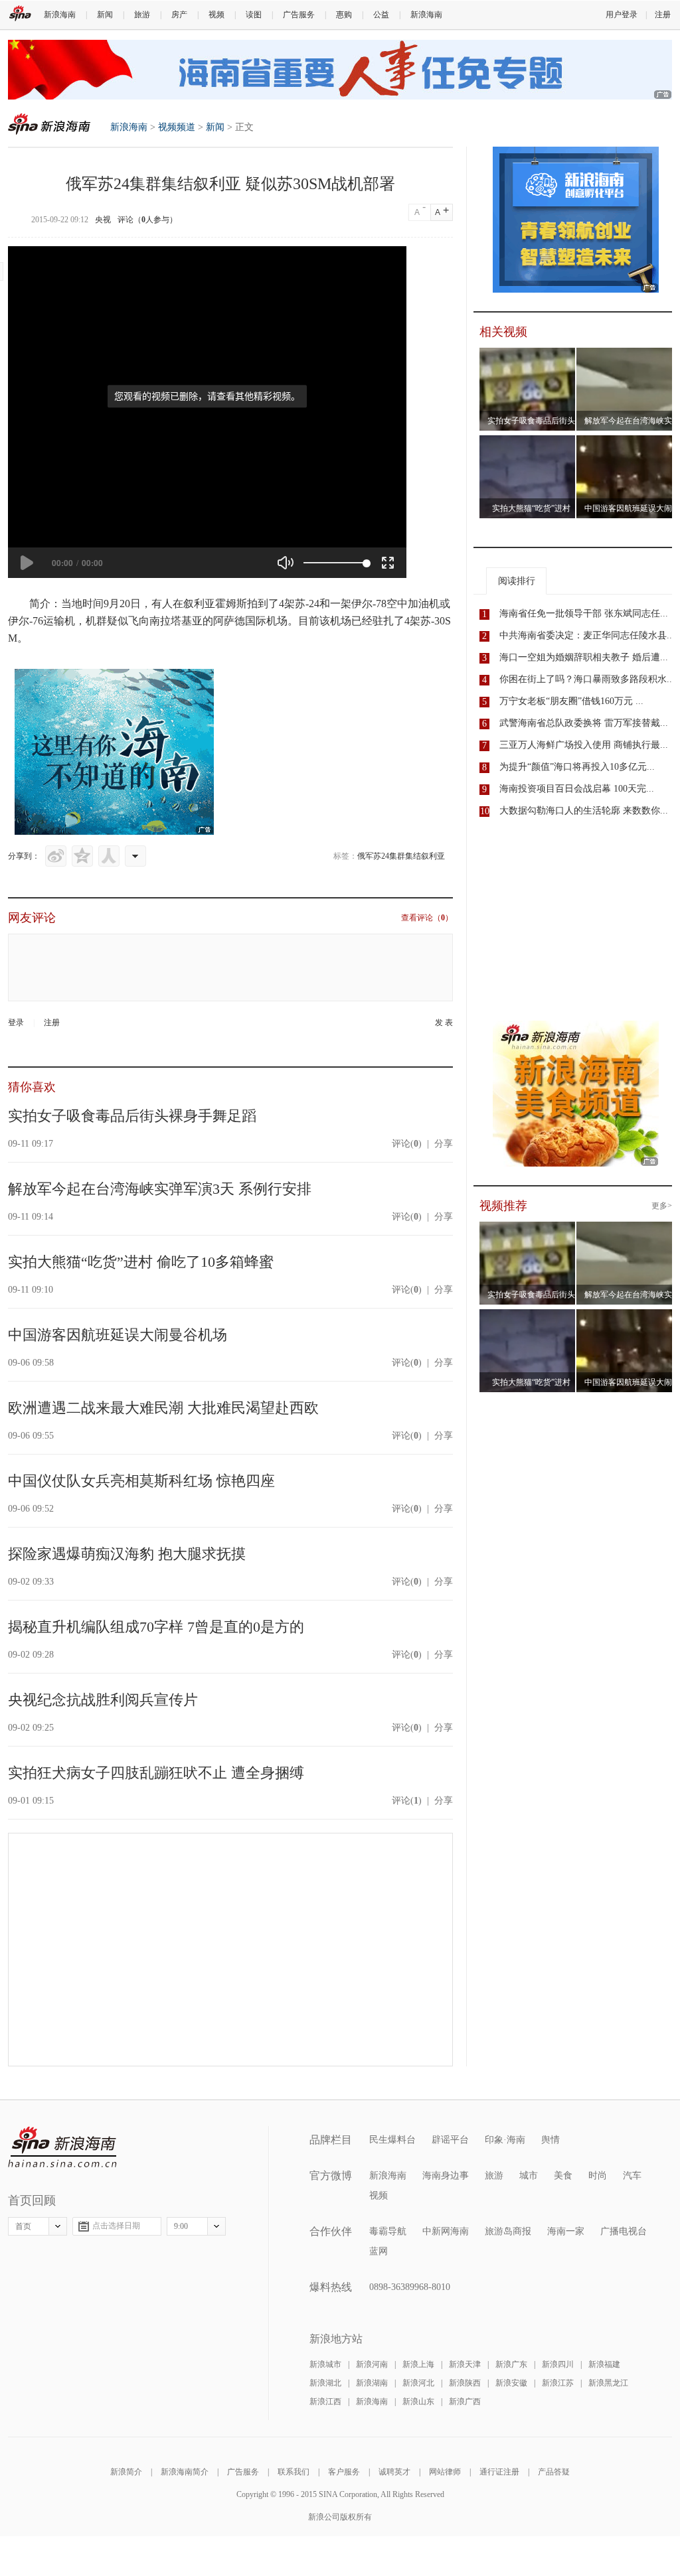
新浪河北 (418, 2383)
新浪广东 (511, 2364)
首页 (23, 2226)
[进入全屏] (388, 563)
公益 (381, 15)
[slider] (335, 563)
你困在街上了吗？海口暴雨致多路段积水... (587, 679)
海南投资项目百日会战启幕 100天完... (577, 789)
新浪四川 (558, 2364)
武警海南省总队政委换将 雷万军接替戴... (584, 723)
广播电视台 (624, 2231)
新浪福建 (604, 2364)
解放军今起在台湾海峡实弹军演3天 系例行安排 (160, 1189)
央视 (103, 220)
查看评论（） (427, 918)
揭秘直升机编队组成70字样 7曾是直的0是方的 (156, 1627)
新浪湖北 (325, 2383)
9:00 (181, 2226)
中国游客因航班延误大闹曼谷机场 (118, 1335)
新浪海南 (60, 15)
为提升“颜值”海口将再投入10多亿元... (577, 767)
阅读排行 (517, 581)
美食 (563, 2176)
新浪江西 (325, 2401)
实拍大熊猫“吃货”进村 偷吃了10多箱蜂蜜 (141, 1262)
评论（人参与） (147, 220)
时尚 (598, 2176)
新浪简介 (126, 2472)
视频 (216, 15)
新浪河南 (372, 2364)
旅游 (142, 15)
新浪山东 (418, 2401)
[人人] (109, 856)
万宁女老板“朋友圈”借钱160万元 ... (571, 701)
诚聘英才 (394, 2472)
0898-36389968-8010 (410, 2287)
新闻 (105, 15)
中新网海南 (446, 2231)
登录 (16, 1023)
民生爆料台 (392, 2140)
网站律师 (445, 2472)
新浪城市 (325, 2364)
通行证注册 (499, 2472)
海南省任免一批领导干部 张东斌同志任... (584, 613)
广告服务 (299, 15)
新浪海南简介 (185, 2472)
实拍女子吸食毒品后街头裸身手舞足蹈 (132, 1116)
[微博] (56, 856)
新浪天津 (465, 2364)
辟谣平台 (450, 2140)
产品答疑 (554, 2472)
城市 (529, 2176)
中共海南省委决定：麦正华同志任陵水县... (587, 635)
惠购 (344, 15)
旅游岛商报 (508, 2231)
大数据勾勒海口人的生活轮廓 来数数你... (584, 811)
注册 (663, 15)
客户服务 (344, 2472)
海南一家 (566, 2231)
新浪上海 (418, 2364)
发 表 (444, 1023)
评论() (407, 1144)
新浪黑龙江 (608, 2383)
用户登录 (622, 15)
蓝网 (379, 2251)
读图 (254, 15)
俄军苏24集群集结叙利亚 (401, 856)
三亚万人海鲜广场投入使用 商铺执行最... (584, 745)
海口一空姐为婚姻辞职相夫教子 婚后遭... (584, 657)
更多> (662, 1206)
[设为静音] (286, 563)
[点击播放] (27, 563)
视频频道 (177, 127)
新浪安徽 (511, 2383)
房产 (179, 15)
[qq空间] (82, 856)
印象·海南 (505, 2140)
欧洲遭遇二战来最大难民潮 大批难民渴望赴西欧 (163, 1408)
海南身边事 (446, 2176)
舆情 (551, 2140)
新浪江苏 (558, 2383)
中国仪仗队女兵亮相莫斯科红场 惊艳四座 (141, 1481)
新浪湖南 (372, 2383)
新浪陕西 (465, 2383)
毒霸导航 (388, 2231)
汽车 (632, 2176)
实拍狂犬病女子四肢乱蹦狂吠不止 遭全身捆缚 (156, 1773)
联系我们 (294, 2472)
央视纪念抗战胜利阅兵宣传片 (103, 1700)
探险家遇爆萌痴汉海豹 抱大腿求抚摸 (127, 1554)
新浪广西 (465, 2401)
